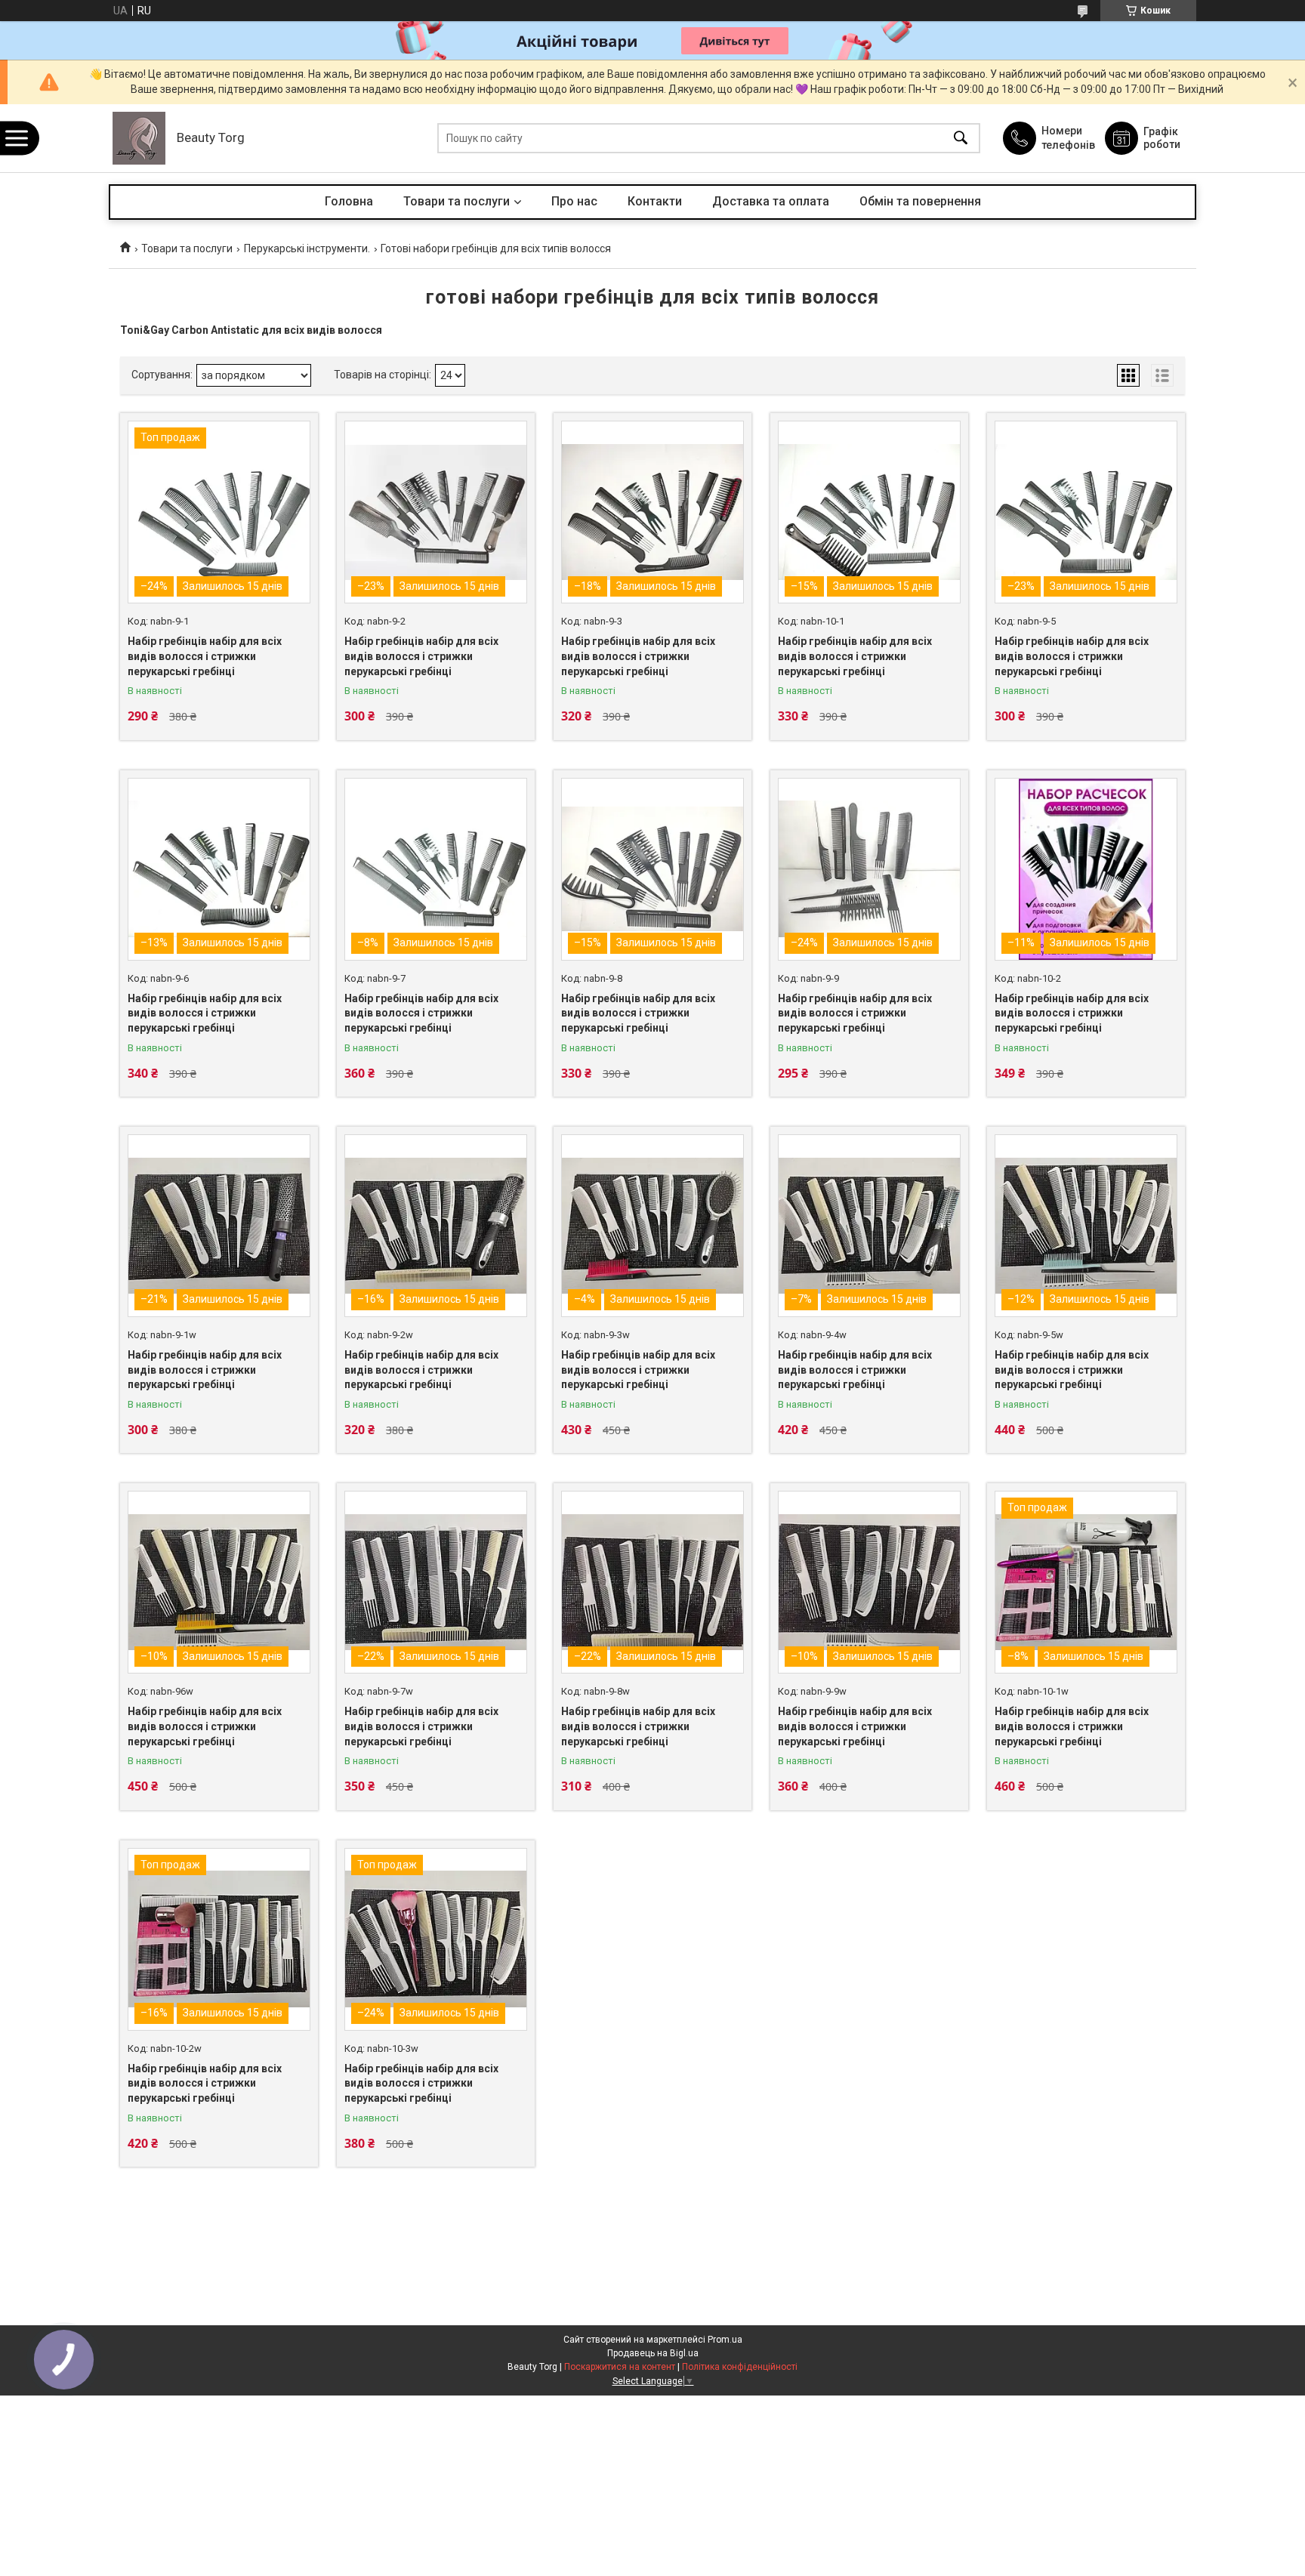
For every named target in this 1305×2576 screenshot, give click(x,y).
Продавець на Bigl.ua (653, 2353)
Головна (349, 201)
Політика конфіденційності (740, 2367)
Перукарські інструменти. (307, 248)
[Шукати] (961, 139)
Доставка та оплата (771, 201)
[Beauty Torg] (139, 138)
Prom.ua (725, 2340)
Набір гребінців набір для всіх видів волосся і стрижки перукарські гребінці (205, 656)
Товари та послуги (457, 201)
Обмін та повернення (920, 201)
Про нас (574, 201)
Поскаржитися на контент (620, 2367)
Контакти (655, 201)
